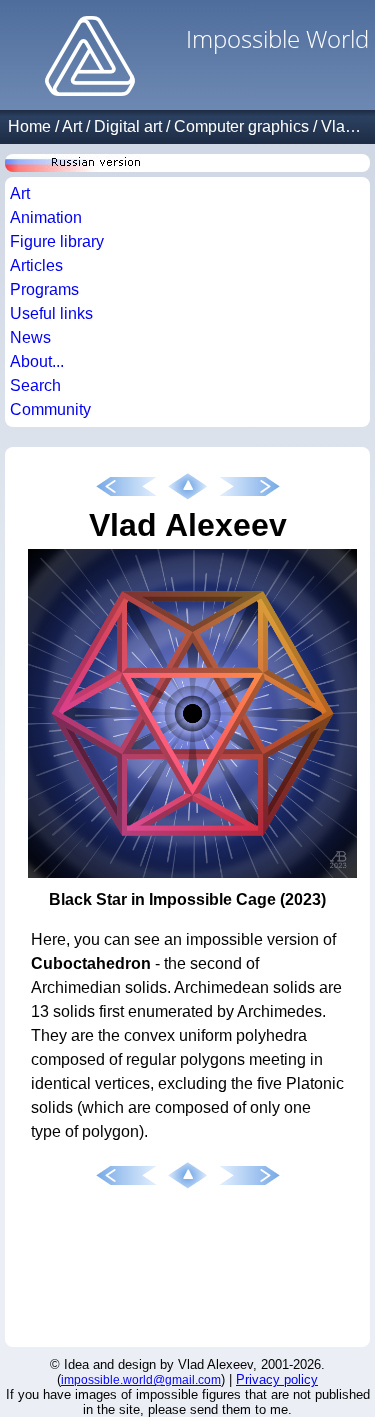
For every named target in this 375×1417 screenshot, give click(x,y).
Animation (46, 217)
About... (37, 361)
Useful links (51, 313)
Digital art (128, 126)
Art (72, 126)
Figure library (57, 241)
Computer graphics (241, 126)
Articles (36, 265)
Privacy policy (277, 1379)
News (30, 337)
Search (35, 385)
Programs (44, 289)
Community (50, 409)
